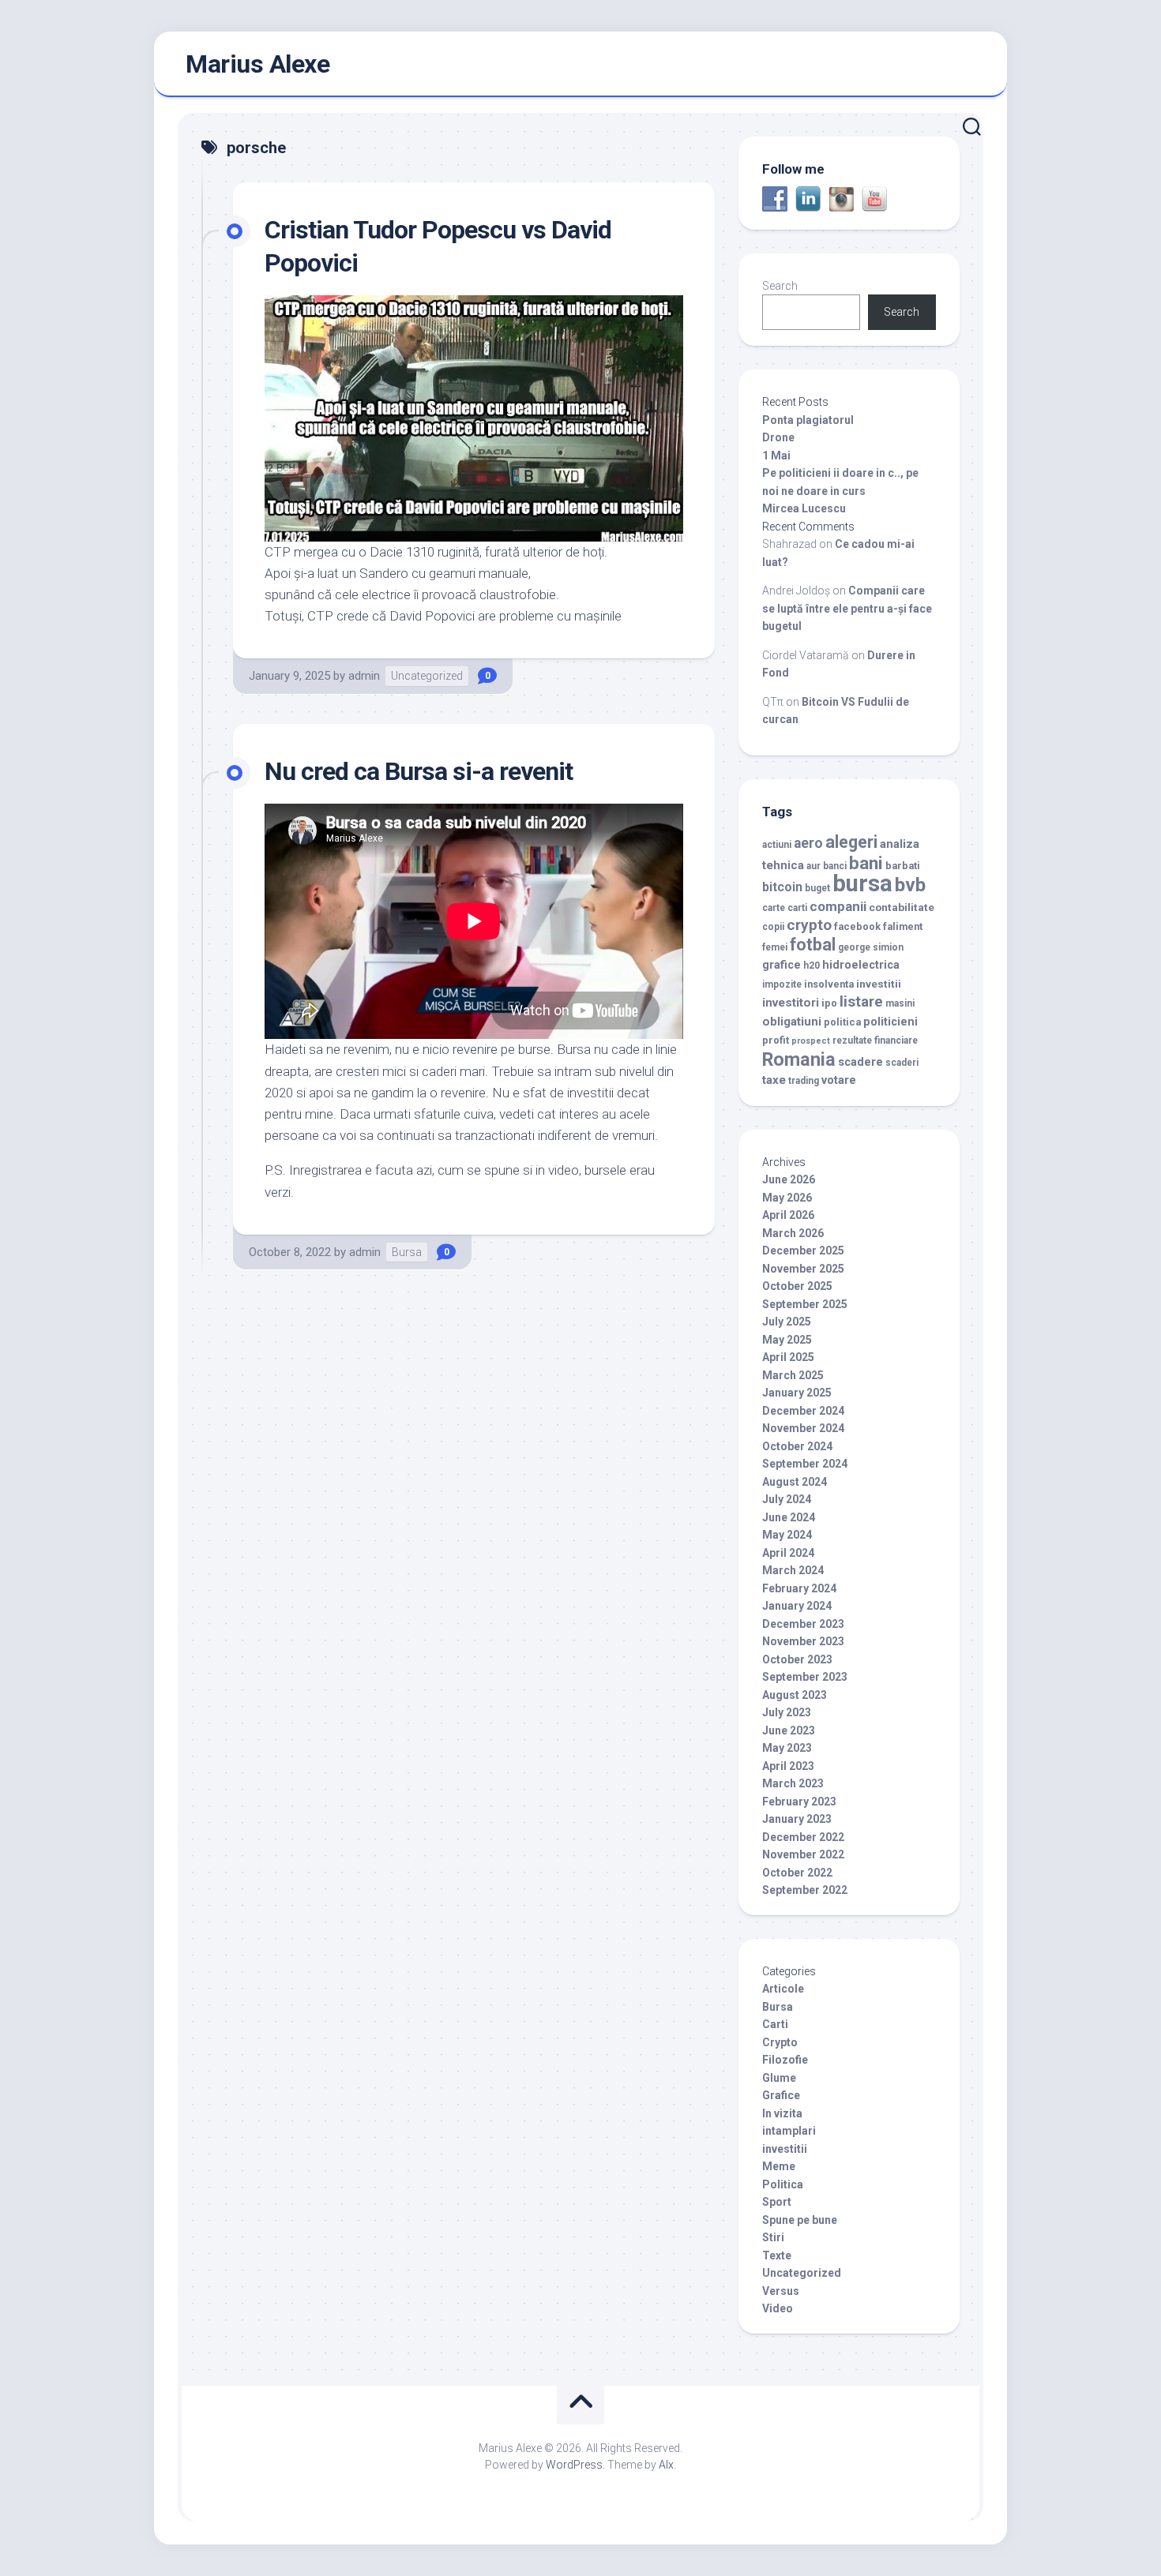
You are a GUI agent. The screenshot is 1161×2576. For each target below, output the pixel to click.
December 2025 (803, 1251)
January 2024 (797, 1606)
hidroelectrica (861, 965)
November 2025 (803, 1269)
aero (808, 843)
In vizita (782, 2113)
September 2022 (805, 1890)
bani (866, 863)
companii (838, 906)
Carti (775, 2024)
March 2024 (793, 1570)
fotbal (813, 945)
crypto (809, 925)
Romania (799, 1059)
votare (839, 1080)
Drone (778, 437)
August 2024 (795, 1482)
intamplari (789, 2131)
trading (804, 1081)
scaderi (902, 1063)
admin (364, 676)
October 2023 (797, 1659)
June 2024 (789, 1517)
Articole (783, 1989)
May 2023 (787, 1748)
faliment (903, 926)
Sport (777, 2202)
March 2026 (793, 1233)
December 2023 (803, 1624)
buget (817, 888)
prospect (811, 1041)
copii (773, 927)
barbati (903, 866)
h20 (812, 966)
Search (780, 286)
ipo (829, 1003)
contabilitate (902, 907)
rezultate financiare (875, 1041)
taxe (774, 1080)
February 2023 (799, 1802)
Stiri (773, 2237)
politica (842, 1022)
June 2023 (789, 1730)
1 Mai (776, 456)
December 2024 (803, 1411)
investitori (791, 1003)
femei (775, 947)
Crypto (780, 2042)
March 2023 (793, 1783)
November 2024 (803, 1428)
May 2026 (787, 1198)
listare (861, 1001)
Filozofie (785, 2060)
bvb (910, 885)
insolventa (829, 984)
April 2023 (788, 1766)
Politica (783, 2184)
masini (900, 1003)
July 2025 (787, 1322)
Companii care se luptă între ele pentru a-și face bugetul (847, 608)
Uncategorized (427, 676)
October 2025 (797, 1286)
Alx (666, 2465)
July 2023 (787, 1712)
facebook (857, 926)
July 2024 (787, 1499)
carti (797, 908)
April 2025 (788, 1357)
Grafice (781, 2095)
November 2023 (803, 1641)
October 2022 (797, 1873)
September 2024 (805, 1464)
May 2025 (787, 1340)
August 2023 (795, 1695)
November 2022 (803, 1854)
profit (776, 1040)
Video (778, 2308)
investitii (879, 984)
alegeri (851, 842)
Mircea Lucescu (804, 508)
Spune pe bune (800, 2220)
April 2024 (788, 1553)
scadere (860, 1062)
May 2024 (787, 1535)
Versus (781, 2291)
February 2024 (799, 1588)
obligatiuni (792, 1022)
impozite (782, 984)
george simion (871, 947)
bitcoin (782, 887)
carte (774, 908)
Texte (777, 2255)
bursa (862, 883)
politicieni (890, 1022)
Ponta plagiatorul (808, 420)
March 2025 (793, 1375)
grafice (782, 965)
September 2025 (805, 1304)
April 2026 (788, 1215)
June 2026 (789, 1179)
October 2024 (797, 1446)
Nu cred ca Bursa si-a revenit (419, 771)
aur (813, 866)
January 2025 (797, 1393)
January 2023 (797, 1819)
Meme (779, 2166)
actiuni (777, 845)
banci (835, 866)
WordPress (574, 2465)
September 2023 (805, 1677)
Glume (779, 2078)
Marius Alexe (257, 64)
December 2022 (803, 1837)
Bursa (407, 1252)
